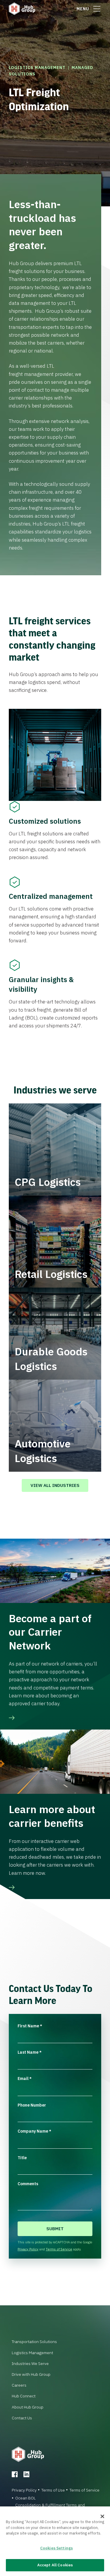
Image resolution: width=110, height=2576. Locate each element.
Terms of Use (53, 2490)
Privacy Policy (28, 2249)
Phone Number (32, 2105)
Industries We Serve (30, 2364)
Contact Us (22, 2418)
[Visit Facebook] (15, 2474)
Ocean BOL (26, 2498)
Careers (19, 2385)
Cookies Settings (56, 2548)
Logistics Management (37, 68)
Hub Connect (24, 2396)
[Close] (102, 2516)
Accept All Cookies (55, 2565)
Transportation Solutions (34, 2342)
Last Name (30, 2052)
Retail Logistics (51, 1274)
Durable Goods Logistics (51, 1359)
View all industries (55, 1485)
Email (25, 2079)
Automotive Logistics (43, 1451)
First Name (30, 2026)
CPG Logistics (48, 1182)
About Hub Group (28, 2407)
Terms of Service (59, 2249)
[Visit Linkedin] (26, 2474)
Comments (28, 2184)
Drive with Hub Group (31, 2374)
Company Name (34, 2131)
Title (22, 2158)
